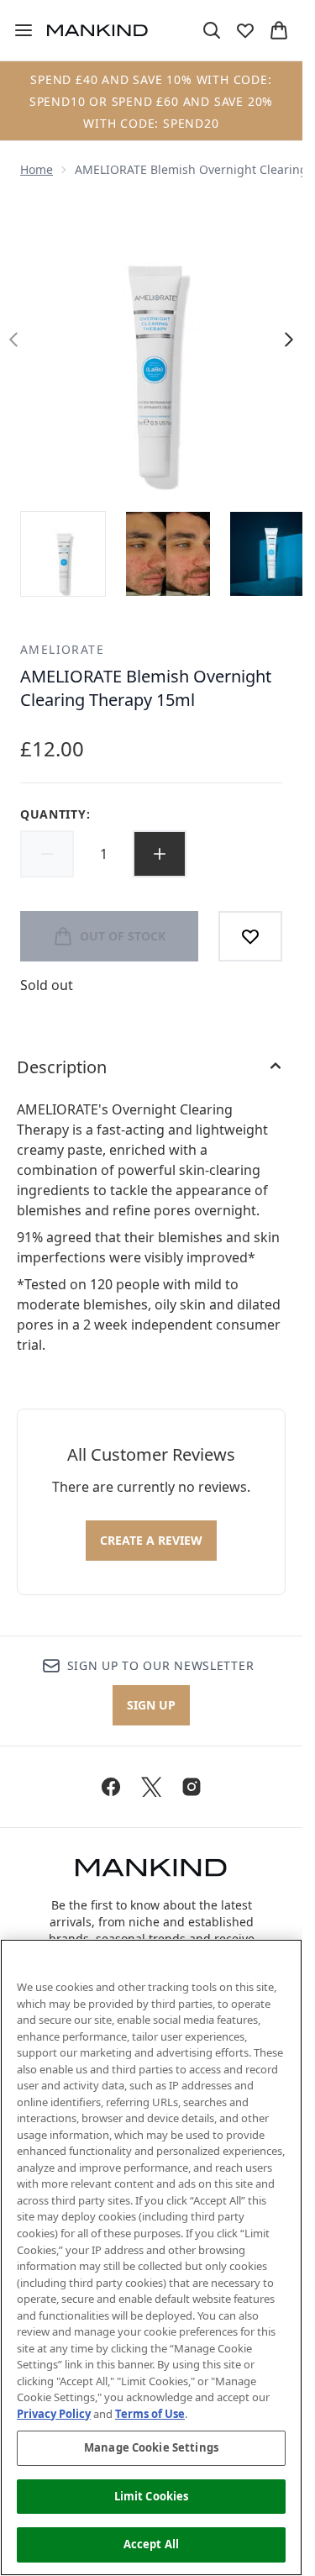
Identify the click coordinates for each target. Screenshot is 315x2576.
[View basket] (279, 30)
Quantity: (55, 814)
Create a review (151, 1540)
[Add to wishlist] (250, 936)
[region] (151, 2257)
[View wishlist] (245, 30)
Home (37, 169)
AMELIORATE (62, 649)
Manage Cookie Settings (151, 2447)
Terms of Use (150, 2414)
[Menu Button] (17, 30)
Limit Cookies (152, 2496)
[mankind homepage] (97, 30)
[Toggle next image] (289, 340)
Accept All (151, 2544)
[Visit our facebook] (111, 1787)
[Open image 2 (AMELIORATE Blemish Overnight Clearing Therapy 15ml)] (168, 554)
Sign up (151, 1705)
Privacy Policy (54, 2414)
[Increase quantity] (160, 854)
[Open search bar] (212, 30)
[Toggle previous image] (13, 340)
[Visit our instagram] (192, 1787)
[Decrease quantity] (47, 854)
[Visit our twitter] (151, 1787)
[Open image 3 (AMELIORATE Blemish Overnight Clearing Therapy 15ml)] (272, 554)
